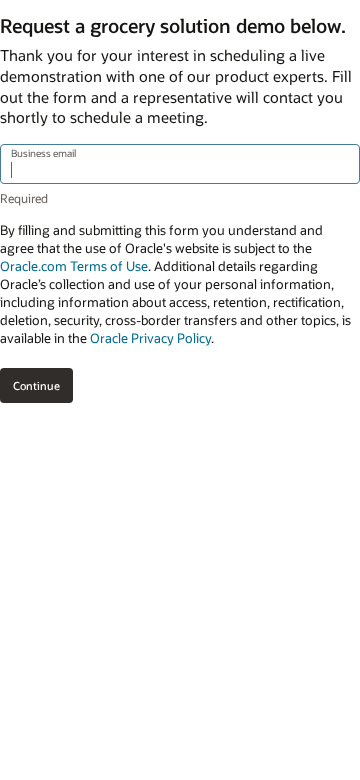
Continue (36, 385)
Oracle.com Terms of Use (74, 266)
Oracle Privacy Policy (150, 338)
